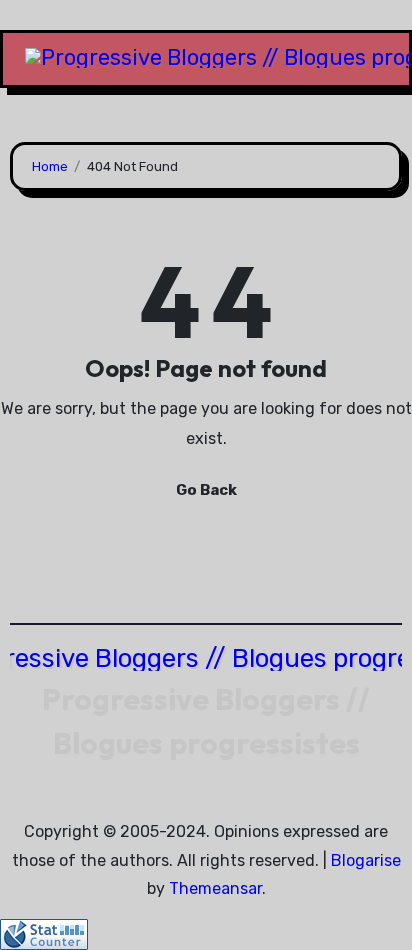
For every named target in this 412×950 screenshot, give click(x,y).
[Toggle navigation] (19, 59)
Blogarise (366, 860)
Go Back (206, 490)
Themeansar (215, 888)
